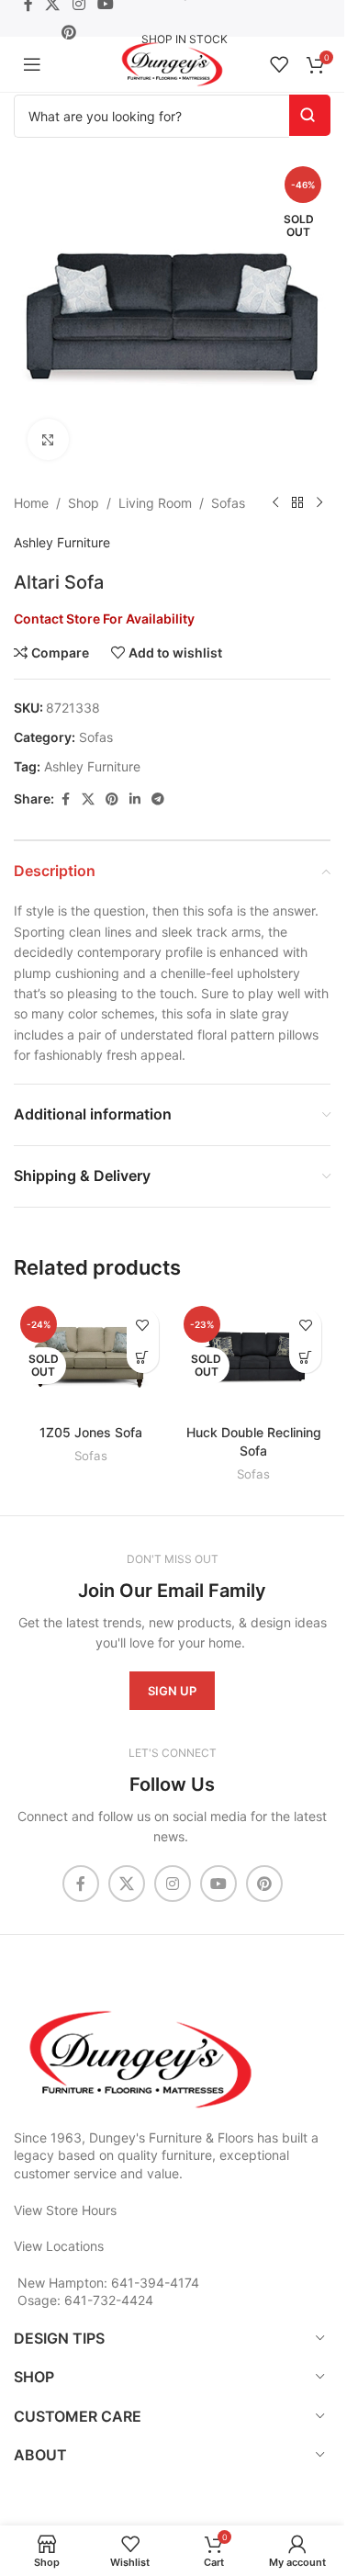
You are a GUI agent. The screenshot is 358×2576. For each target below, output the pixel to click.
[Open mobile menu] (32, 64)
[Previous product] (275, 503)
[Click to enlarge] (48, 439)
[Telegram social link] (158, 799)
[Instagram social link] (173, 1884)
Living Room (155, 503)
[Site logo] (172, 63)
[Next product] (319, 503)
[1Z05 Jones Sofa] (91, 1357)
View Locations (59, 2246)
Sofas (228, 503)
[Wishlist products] (279, 64)
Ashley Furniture (62, 542)
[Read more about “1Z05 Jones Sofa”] (143, 1357)
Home (31, 503)
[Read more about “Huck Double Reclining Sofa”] (305, 1357)
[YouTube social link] (218, 1884)
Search (310, 115)
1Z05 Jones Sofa (91, 1432)
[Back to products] (297, 503)
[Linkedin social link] (135, 799)
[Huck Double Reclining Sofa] (254, 1357)
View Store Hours (65, 2210)
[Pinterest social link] (68, 32)
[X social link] (88, 799)
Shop (84, 503)
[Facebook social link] (65, 799)
